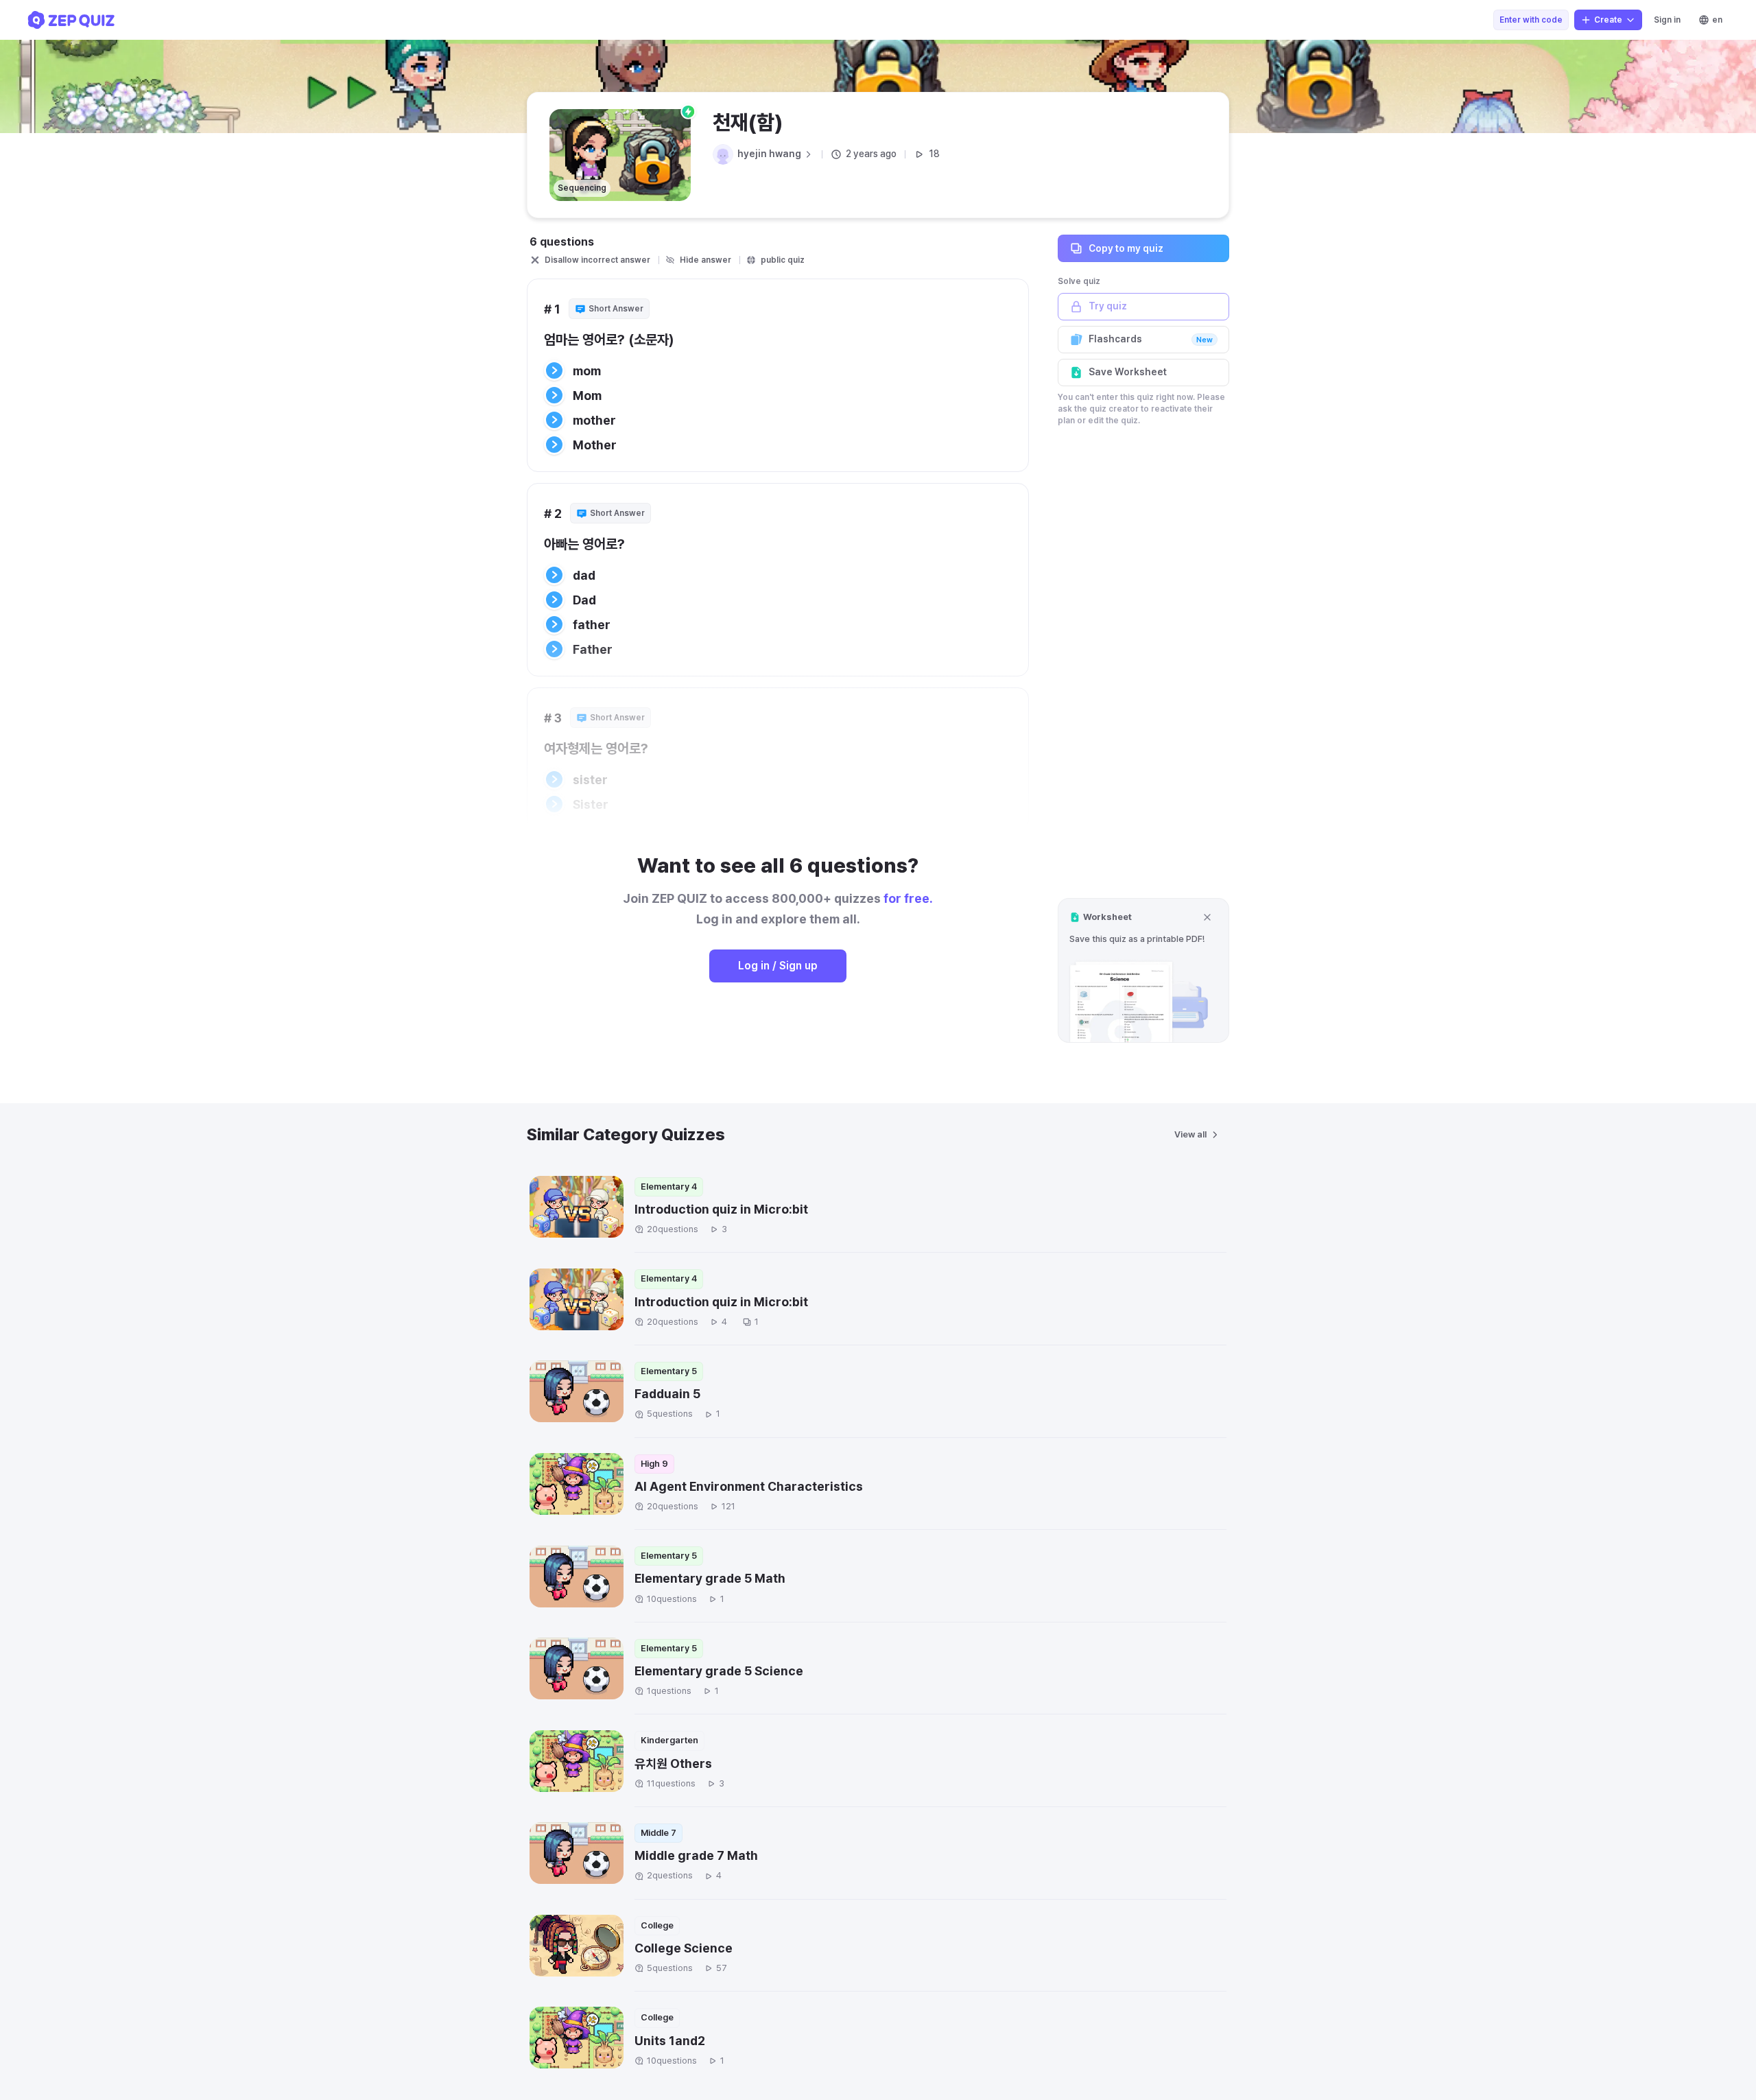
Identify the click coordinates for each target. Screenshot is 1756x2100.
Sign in (1667, 20)
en (1717, 20)
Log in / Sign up (778, 966)
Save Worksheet (1128, 372)
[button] (1143, 970)
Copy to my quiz (1126, 248)
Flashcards (1151, 339)
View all (1190, 1134)
